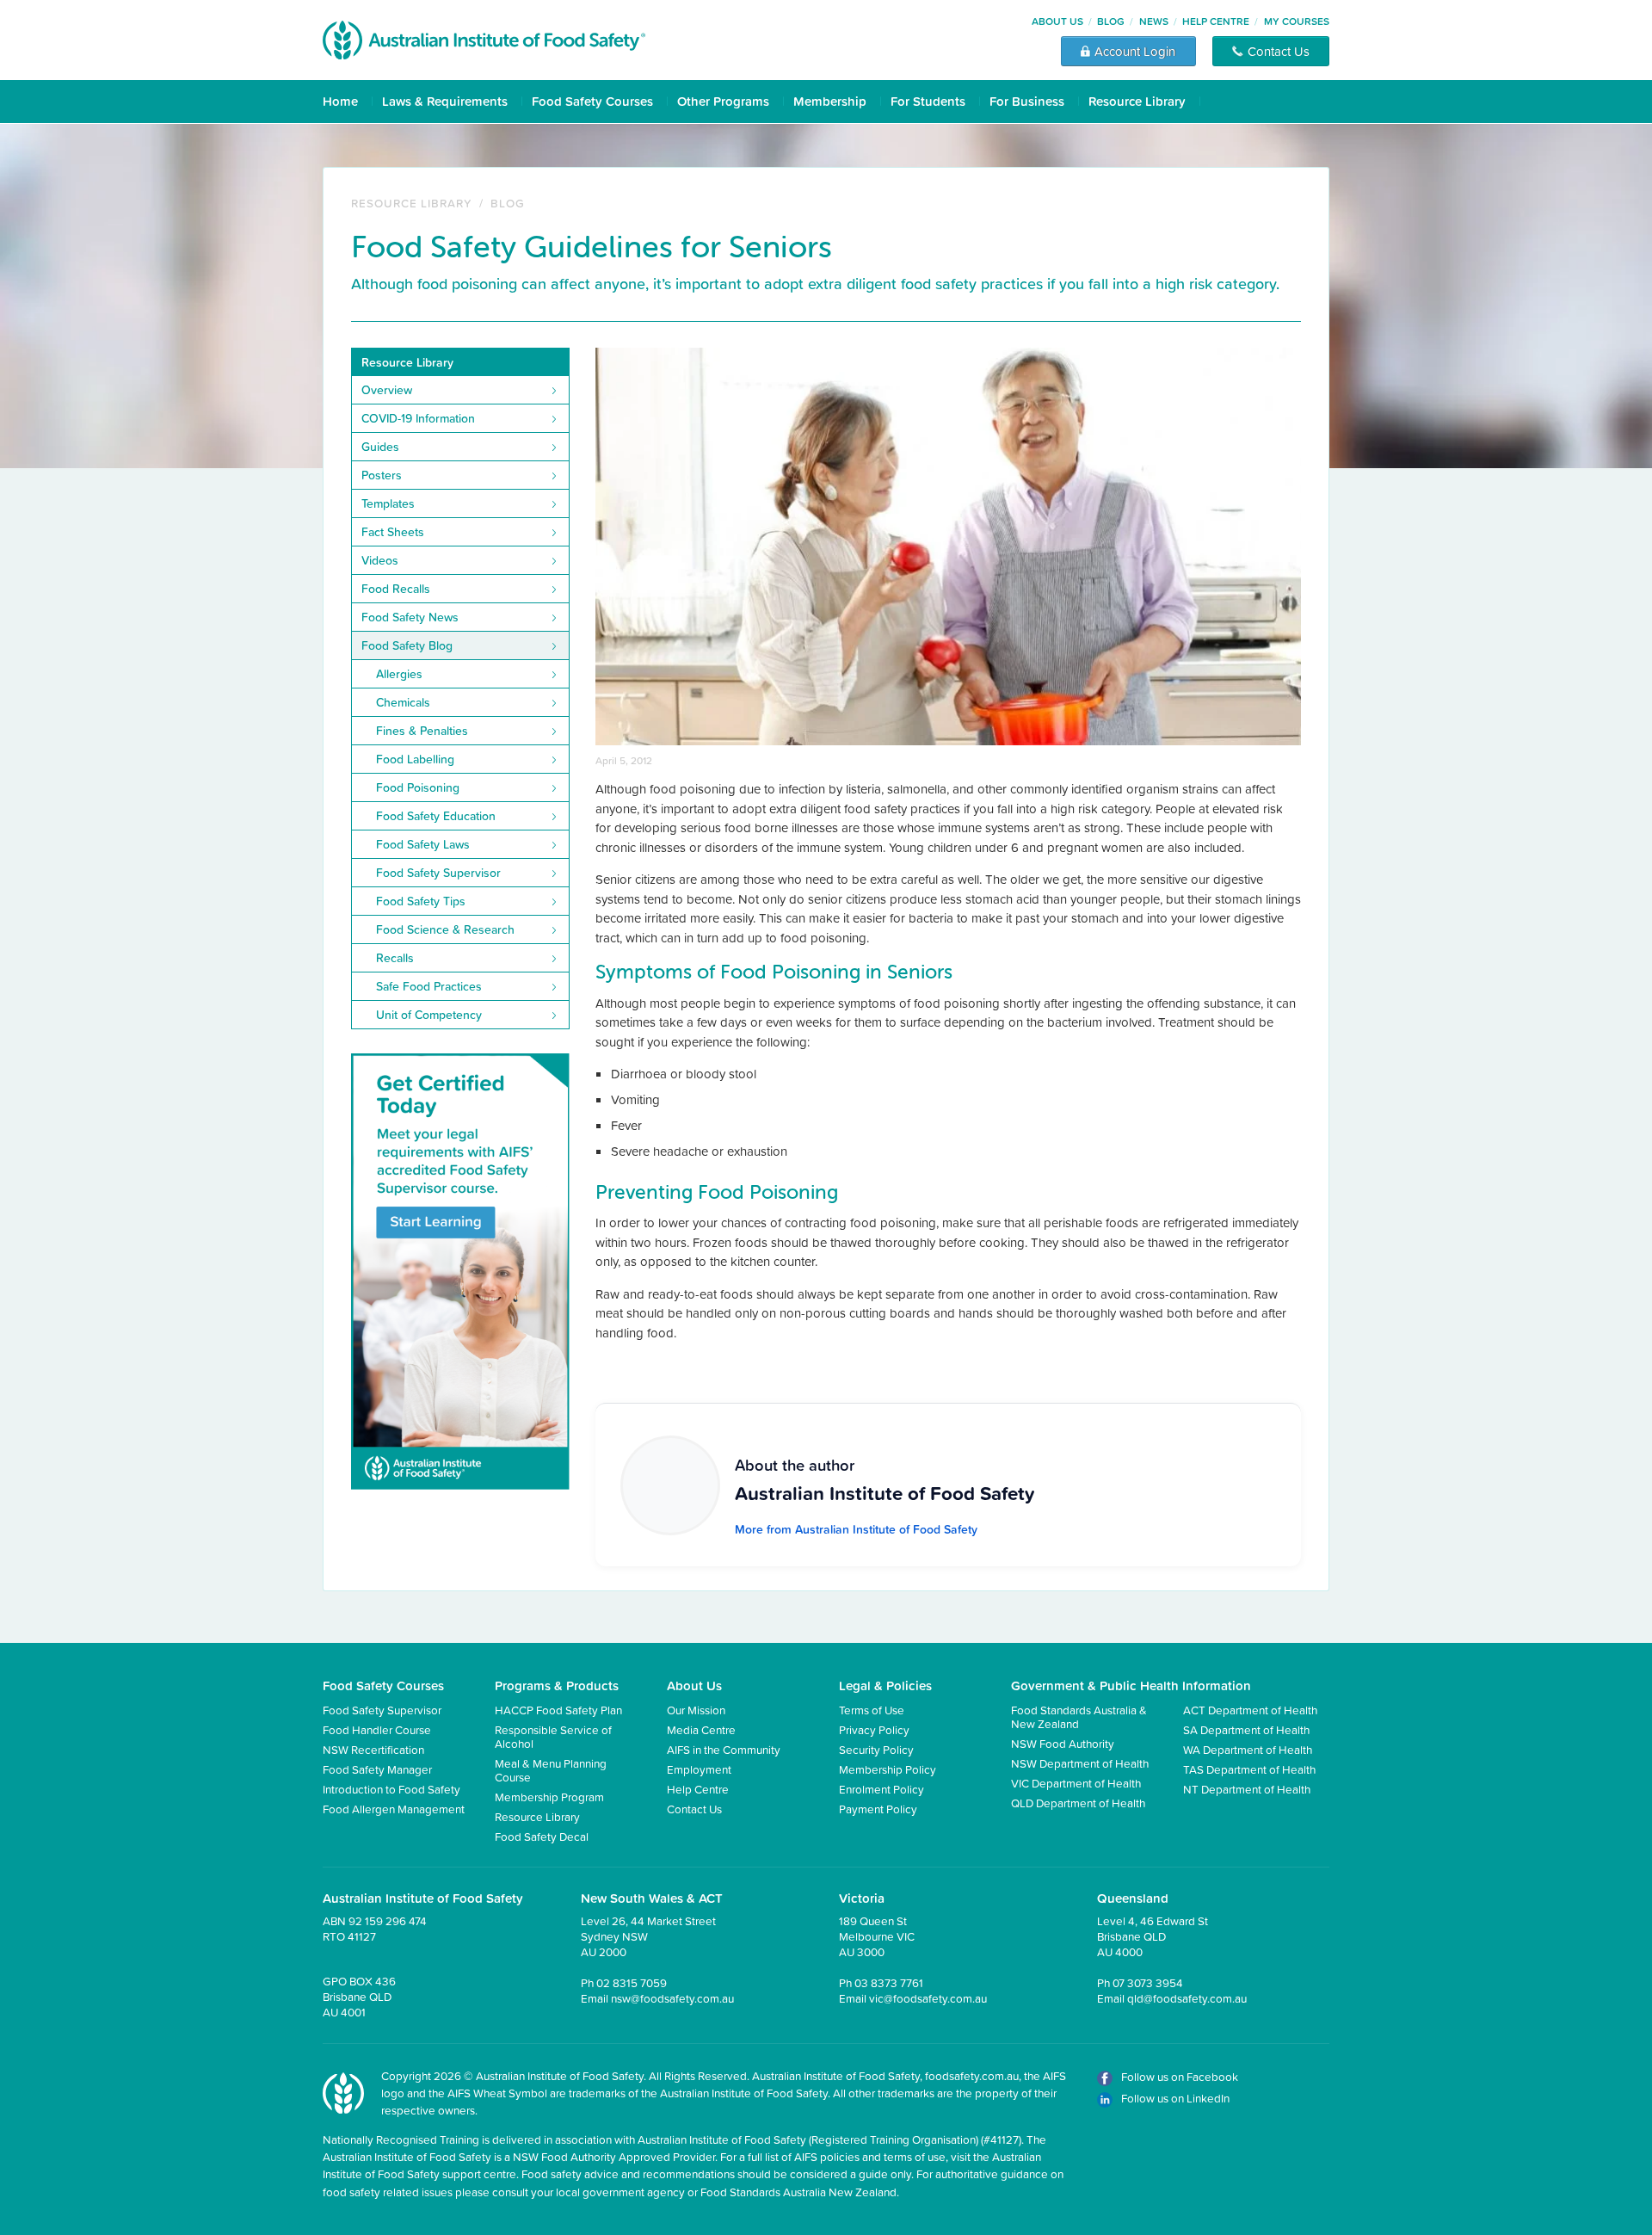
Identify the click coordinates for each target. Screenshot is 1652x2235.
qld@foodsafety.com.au (1187, 1998)
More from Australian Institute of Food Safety (856, 1529)
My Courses (1297, 21)
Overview (387, 390)
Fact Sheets (393, 532)
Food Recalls (396, 589)
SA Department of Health (1246, 1729)
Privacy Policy (874, 1729)
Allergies (399, 674)
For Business (1027, 101)
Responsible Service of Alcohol (553, 1736)
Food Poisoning (418, 787)
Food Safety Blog (407, 645)
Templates (388, 503)
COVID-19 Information (418, 418)
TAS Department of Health (1249, 1769)
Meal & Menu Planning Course (551, 1770)
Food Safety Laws (423, 844)
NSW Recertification (373, 1749)
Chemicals (403, 702)
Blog (1111, 21)
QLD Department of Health (1078, 1803)
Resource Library (1137, 101)
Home (340, 101)
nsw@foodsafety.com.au (672, 1998)
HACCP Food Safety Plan (558, 1710)
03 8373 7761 (889, 1982)
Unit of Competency (429, 1015)
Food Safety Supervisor (438, 873)
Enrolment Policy (881, 1789)
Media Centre (701, 1729)
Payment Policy (878, 1809)
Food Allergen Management (394, 1809)
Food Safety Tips (421, 901)
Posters (382, 475)
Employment (699, 1769)
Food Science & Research (445, 929)
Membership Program (549, 1797)
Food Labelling (415, 759)
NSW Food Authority (1063, 1743)
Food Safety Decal (542, 1836)
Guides (380, 447)
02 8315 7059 (632, 1982)
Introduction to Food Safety (391, 1789)
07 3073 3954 (1148, 1982)
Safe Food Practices (429, 986)
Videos (380, 560)
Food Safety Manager (377, 1769)
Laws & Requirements (445, 101)
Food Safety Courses (592, 101)
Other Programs (723, 101)
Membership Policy (888, 1769)
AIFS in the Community (724, 1749)
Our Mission (696, 1710)
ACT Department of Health (1250, 1710)
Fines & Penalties (422, 731)
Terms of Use (872, 1710)
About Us (1057, 21)
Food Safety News (410, 617)
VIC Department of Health (1076, 1783)
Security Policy (876, 1749)
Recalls (395, 958)
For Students (928, 101)
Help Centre (1216, 21)
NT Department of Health (1247, 1789)
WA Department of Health (1248, 1749)
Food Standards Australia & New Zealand (1079, 1716)
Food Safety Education (436, 816)
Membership (830, 101)
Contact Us (694, 1809)
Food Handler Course (377, 1729)
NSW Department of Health (1080, 1763)
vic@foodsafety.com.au (928, 1998)
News (1154, 21)
